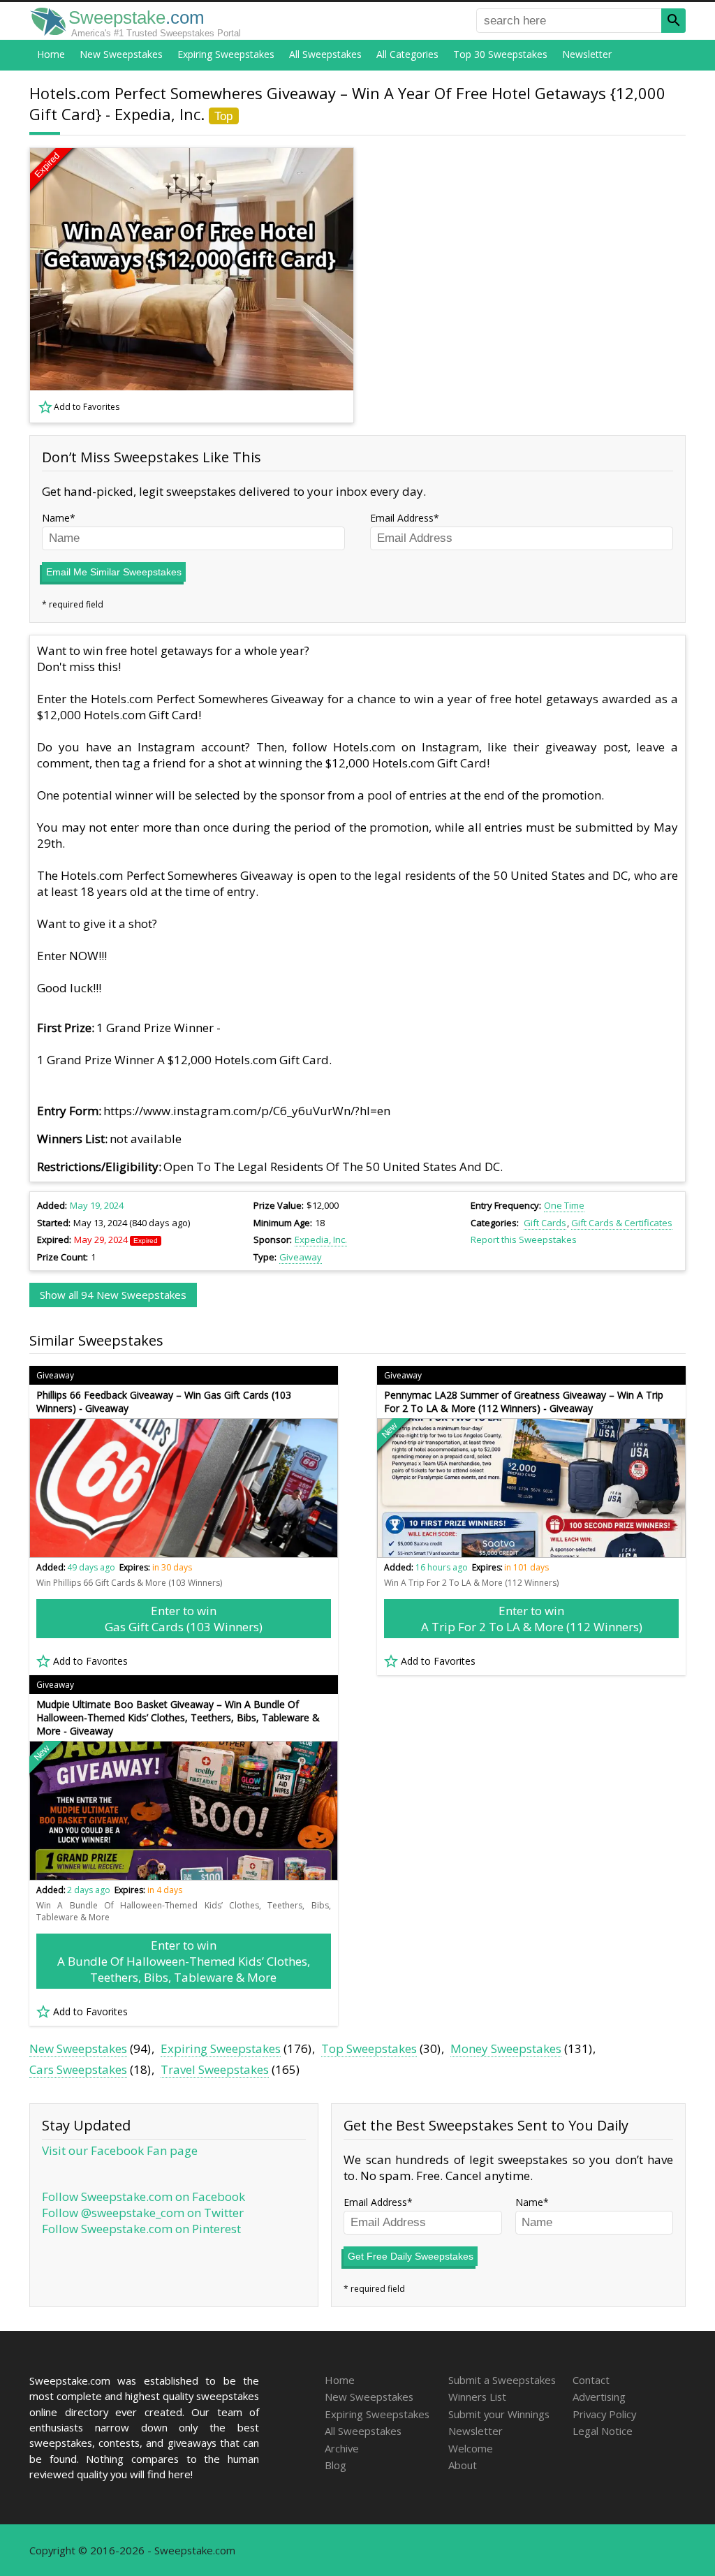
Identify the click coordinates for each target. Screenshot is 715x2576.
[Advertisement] (529, 286)
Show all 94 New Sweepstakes (113, 1295)
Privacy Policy (604, 2414)
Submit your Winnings (499, 2414)
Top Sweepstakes (369, 2048)
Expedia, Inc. (321, 1239)
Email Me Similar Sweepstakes (114, 572)
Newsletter (587, 54)
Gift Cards (545, 1223)
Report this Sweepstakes (524, 1239)
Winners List (477, 2397)
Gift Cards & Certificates (622, 1223)
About (463, 2465)
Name (56, 518)
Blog (336, 2465)
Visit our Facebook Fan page (120, 2150)
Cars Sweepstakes (78, 2069)
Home (51, 54)
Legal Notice (603, 2431)
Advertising (599, 2397)
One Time (564, 1205)
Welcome (471, 2448)
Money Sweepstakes (506, 2048)
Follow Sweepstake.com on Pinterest (141, 2229)
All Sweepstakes (325, 54)
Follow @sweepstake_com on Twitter (143, 2213)
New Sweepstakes (121, 54)
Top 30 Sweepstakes (500, 54)
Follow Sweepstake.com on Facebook (143, 2196)
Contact (591, 2380)
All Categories (407, 54)
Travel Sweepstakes (215, 2069)
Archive (342, 2448)
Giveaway (301, 1257)
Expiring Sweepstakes (226, 54)
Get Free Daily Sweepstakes (411, 2256)
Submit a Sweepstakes (502, 2380)
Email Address (402, 518)
